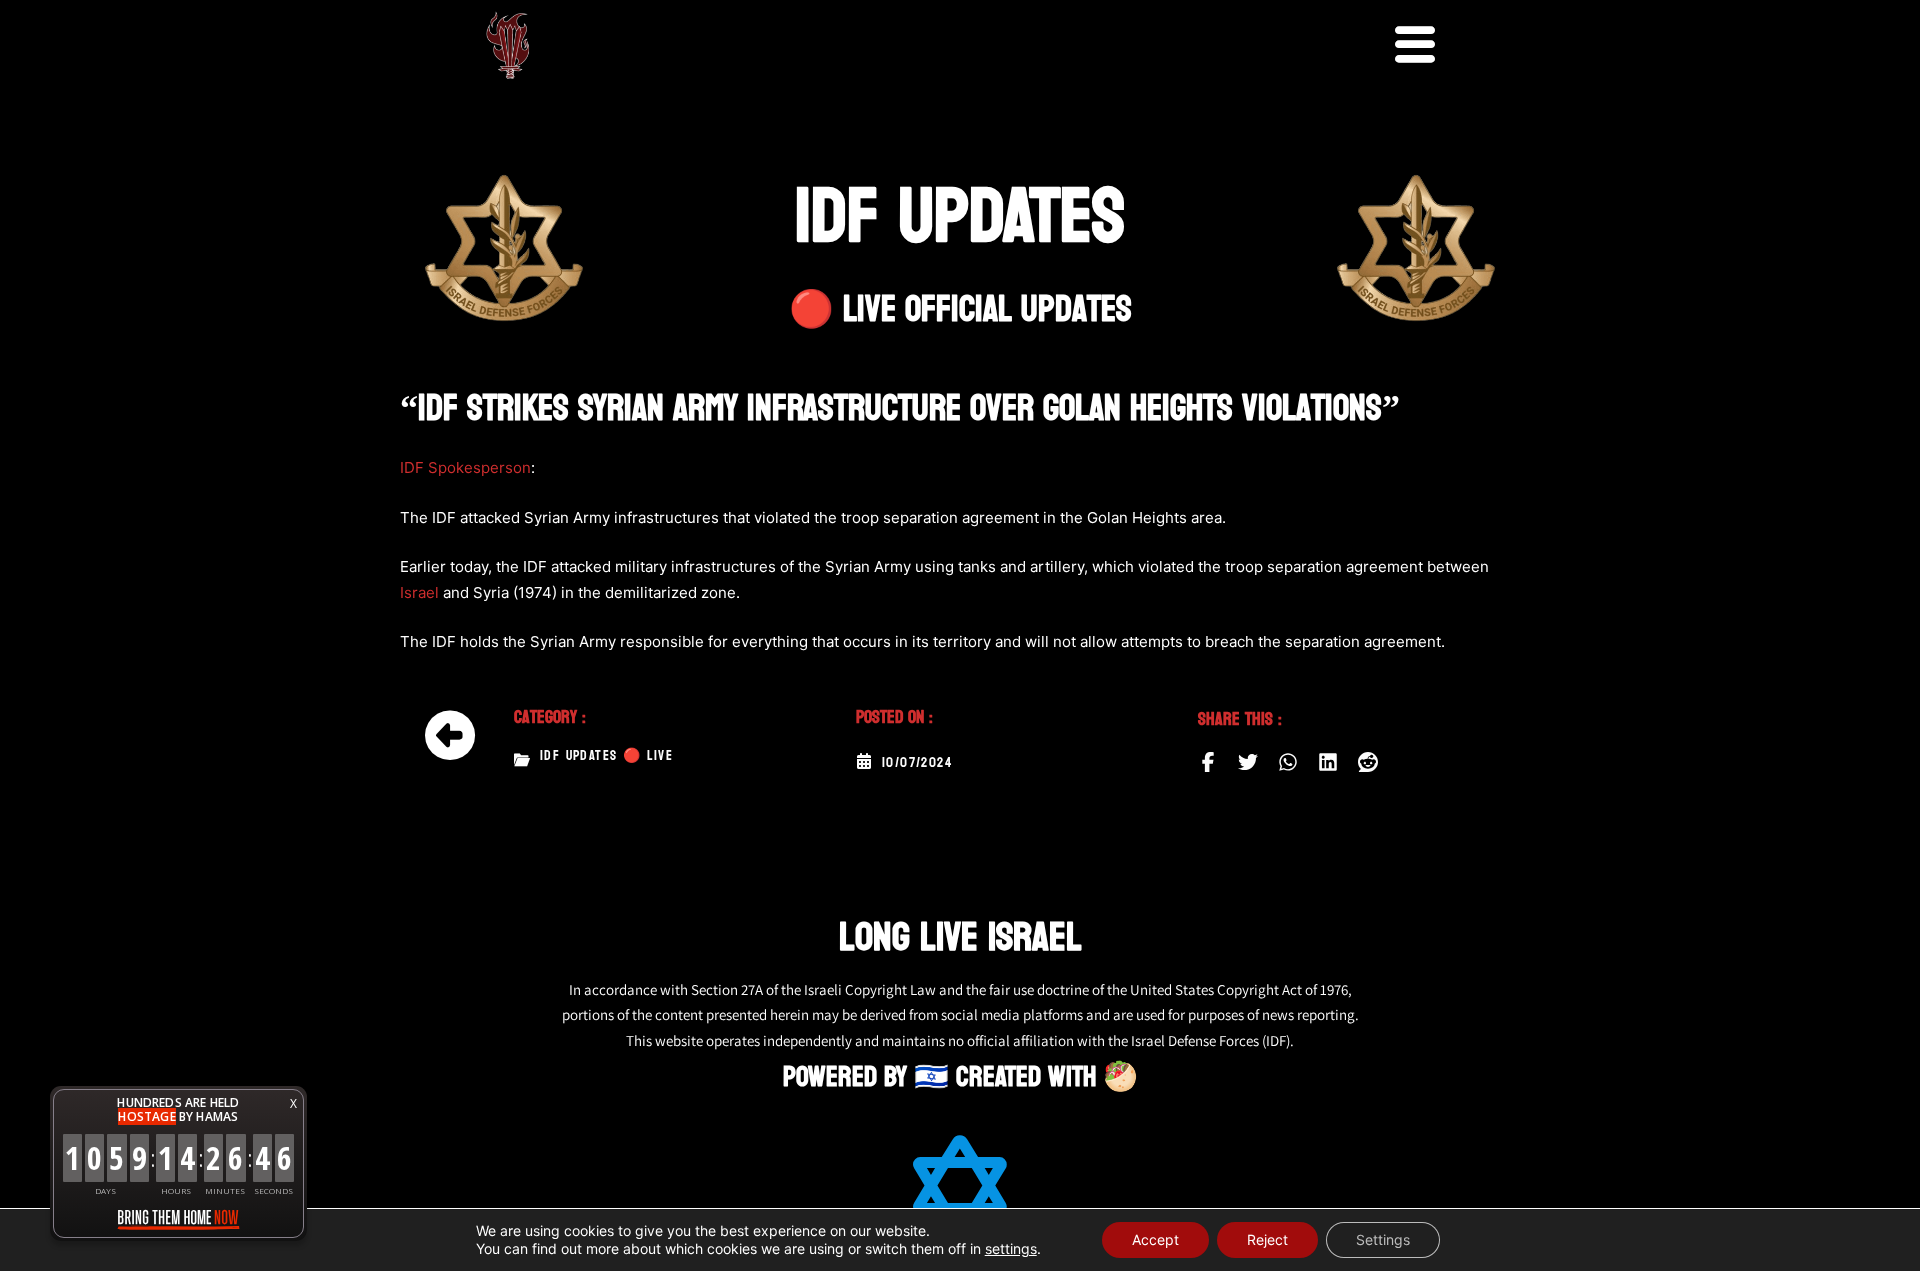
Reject (1267, 1239)
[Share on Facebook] (1208, 762)
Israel (419, 592)
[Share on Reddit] (1368, 762)
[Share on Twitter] (1248, 762)
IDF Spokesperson (465, 467)
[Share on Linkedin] (1328, 762)
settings (1011, 1248)
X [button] (293, 1103)
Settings (1383, 1239)
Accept (1155, 1239)
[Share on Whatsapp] (1288, 762)
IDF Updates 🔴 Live (606, 756)
